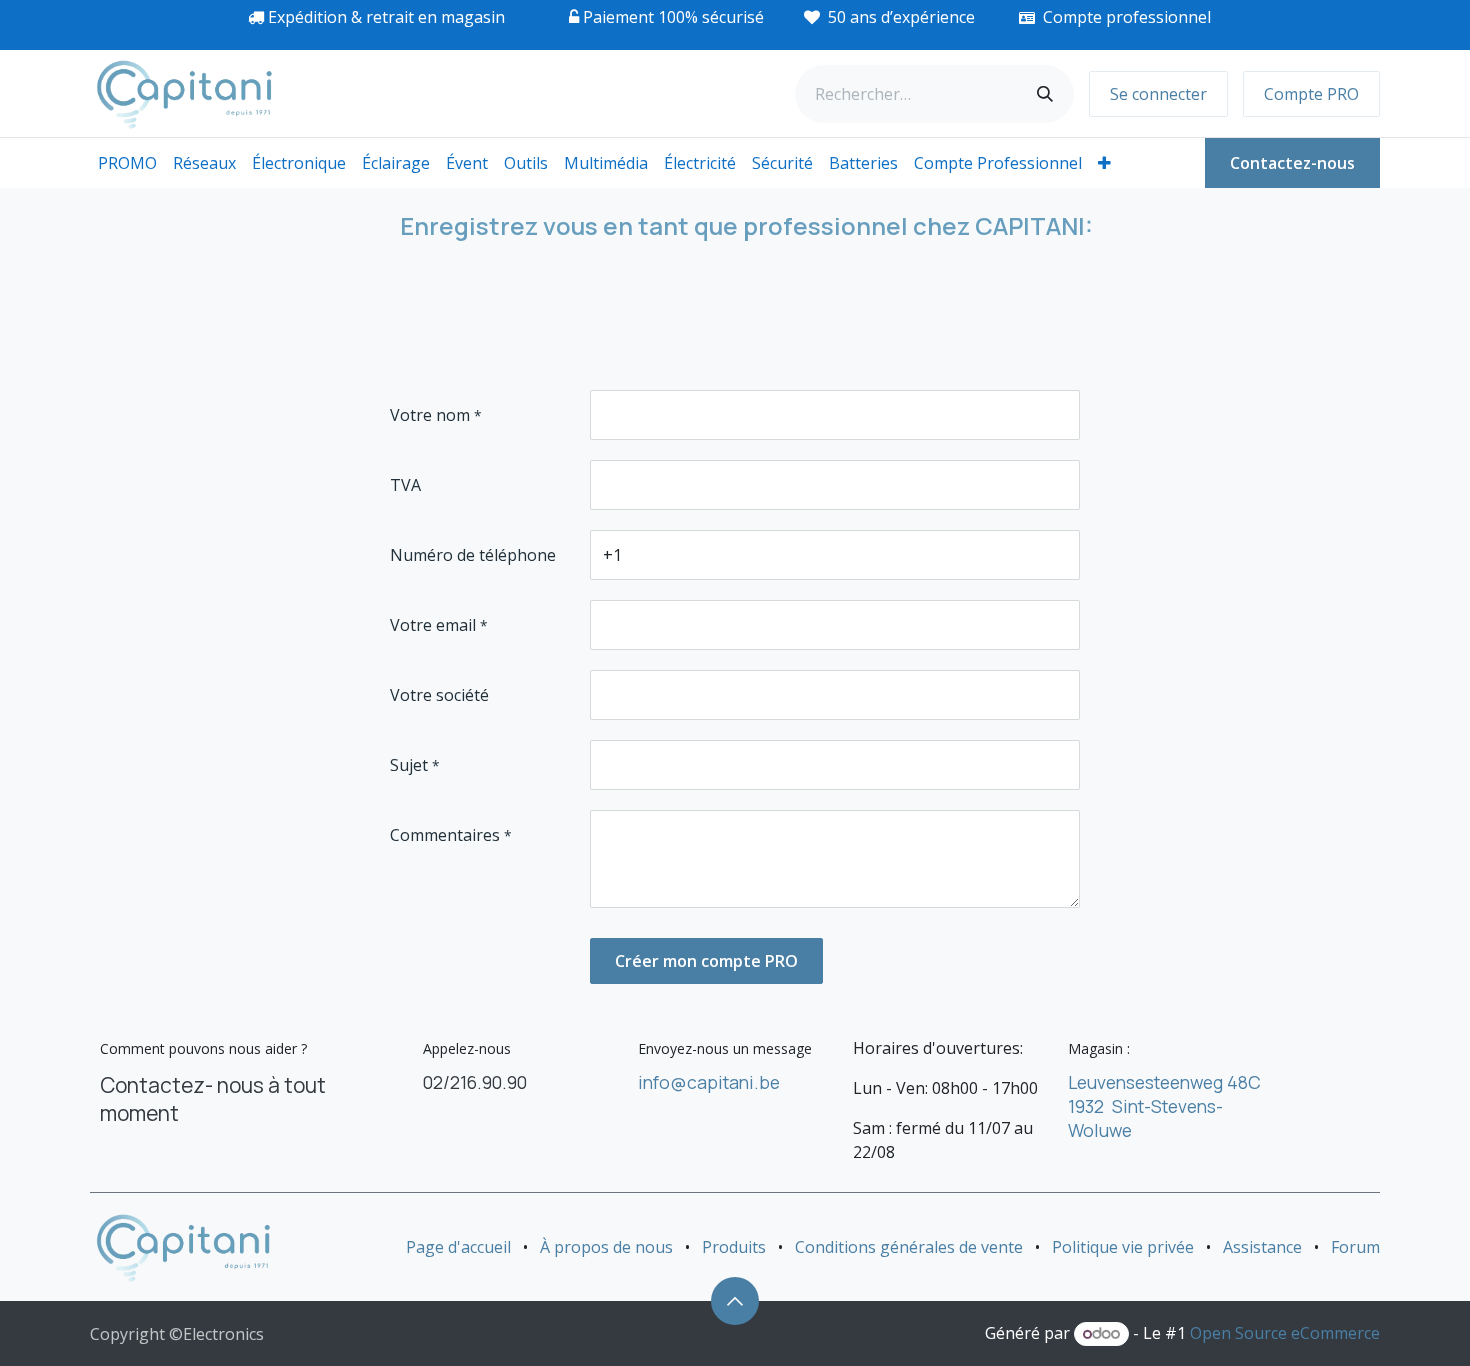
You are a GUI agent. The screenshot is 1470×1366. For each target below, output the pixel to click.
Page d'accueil (458, 1247)
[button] (735, 1301)
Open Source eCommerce (1285, 1333)
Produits (734, 1247)
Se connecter (1158, 94)
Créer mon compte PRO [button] (706, 961)
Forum (1355, 1247)
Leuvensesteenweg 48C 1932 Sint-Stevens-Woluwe (1164, 1106)
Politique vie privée (1123, 1247)
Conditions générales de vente (909, 1247)
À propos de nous (606, 1247)
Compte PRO (1311, 94)
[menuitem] (127, 163)
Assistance (1262, 1247)
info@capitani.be (709, 1082)
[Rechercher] (1045, 94)
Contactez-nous (1292, 163)
